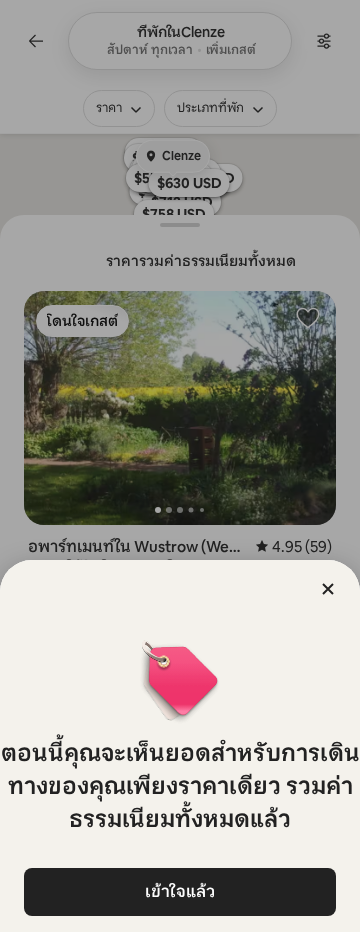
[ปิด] (328, 589)
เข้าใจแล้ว (180, 891)
